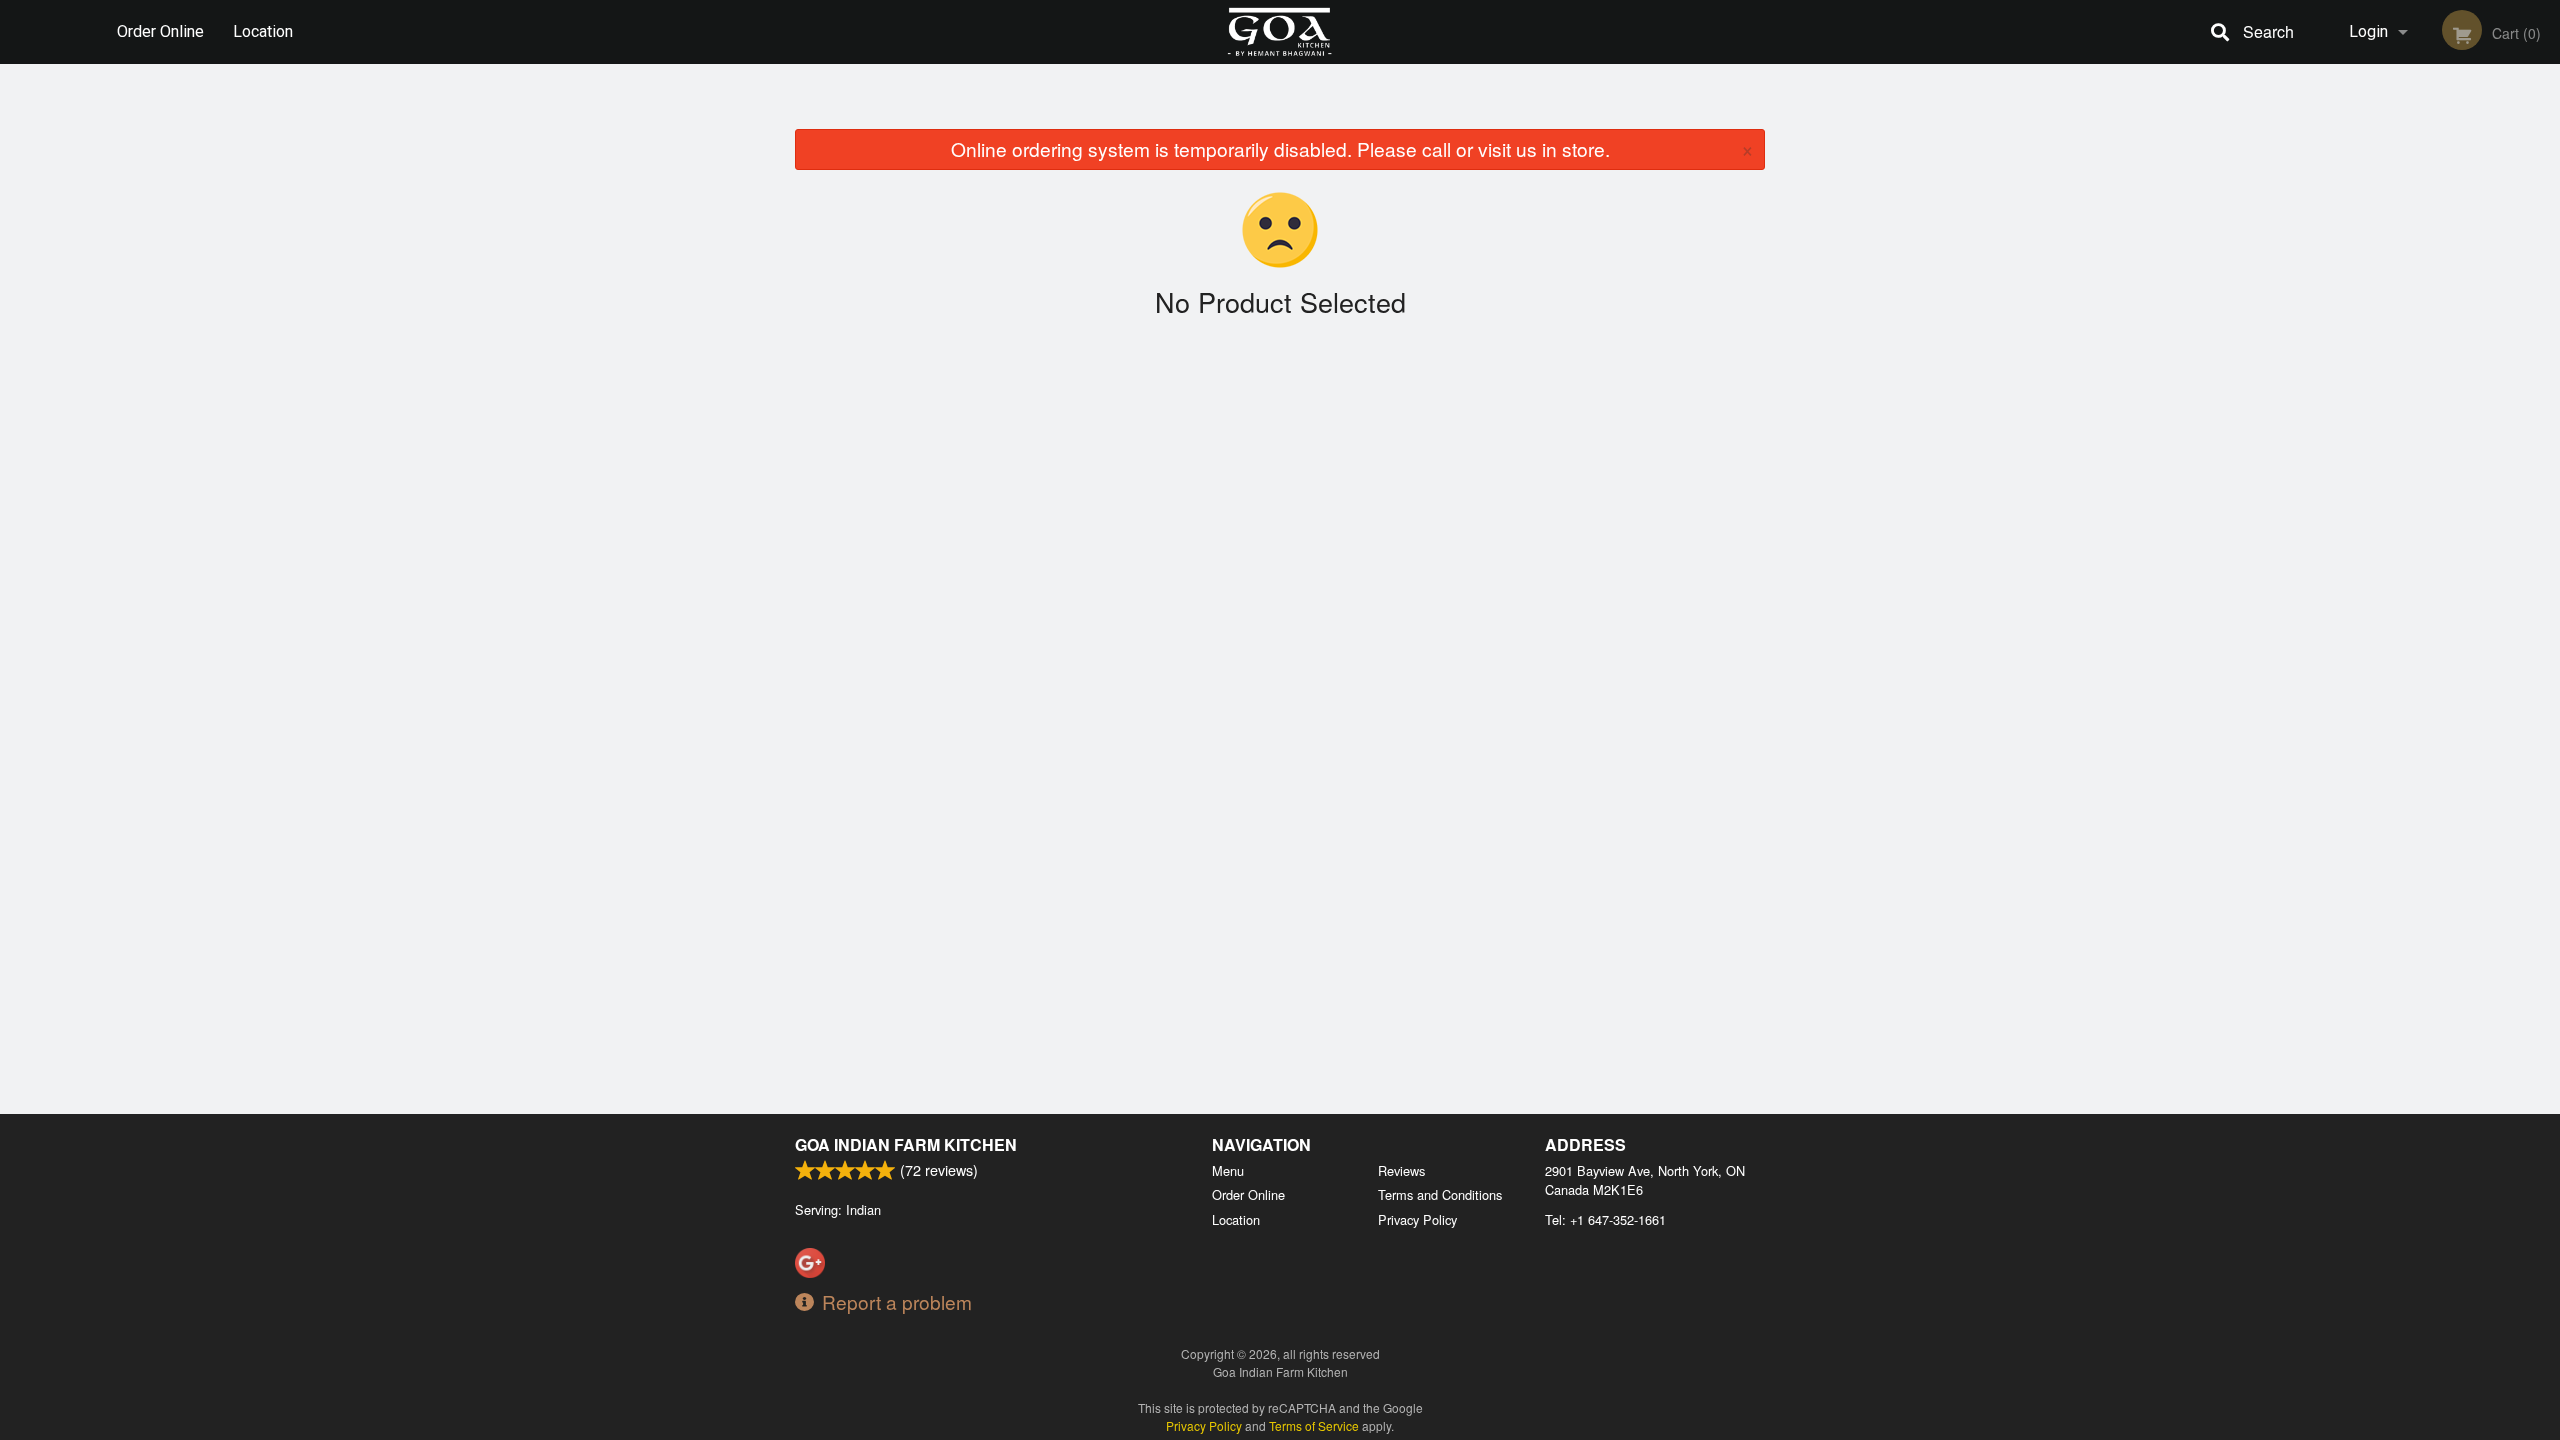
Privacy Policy (1417, 1219)
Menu (1228, 1170)
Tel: (1605, 1219)
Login (2368, 31)
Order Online (160, 31)
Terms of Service (1314, 1425)
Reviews (1401, 1170)
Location (263, 31)
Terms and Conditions (1440, 1194)
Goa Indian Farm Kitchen (906, 1144)
